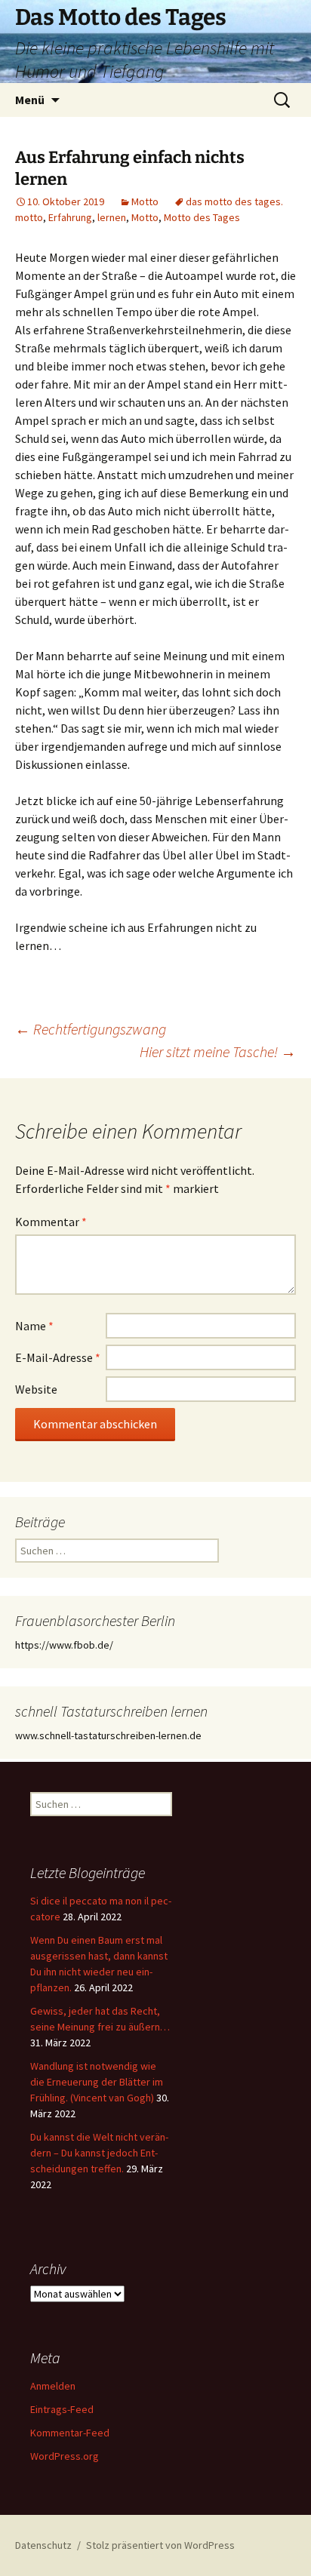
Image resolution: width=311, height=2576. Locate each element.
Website (36, 1389)
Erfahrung (70, 217)
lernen (112, 217)
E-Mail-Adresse (58, 1357)
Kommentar (51, 1222)
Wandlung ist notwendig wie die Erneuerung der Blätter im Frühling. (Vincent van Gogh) (97, 2082)
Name (34, 1326)
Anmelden (53, 2386)
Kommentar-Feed (70, 2433)
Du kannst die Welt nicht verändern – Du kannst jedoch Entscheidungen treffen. (99, 2153)
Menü (30, 100)
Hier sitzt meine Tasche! (218, 1051)
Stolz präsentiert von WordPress (160, 2545)
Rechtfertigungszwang (91, 1029)
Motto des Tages (202, 217)
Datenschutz (43, 2545)
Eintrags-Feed (62, 2409)
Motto (145, 201)
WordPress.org (65, 2456)
